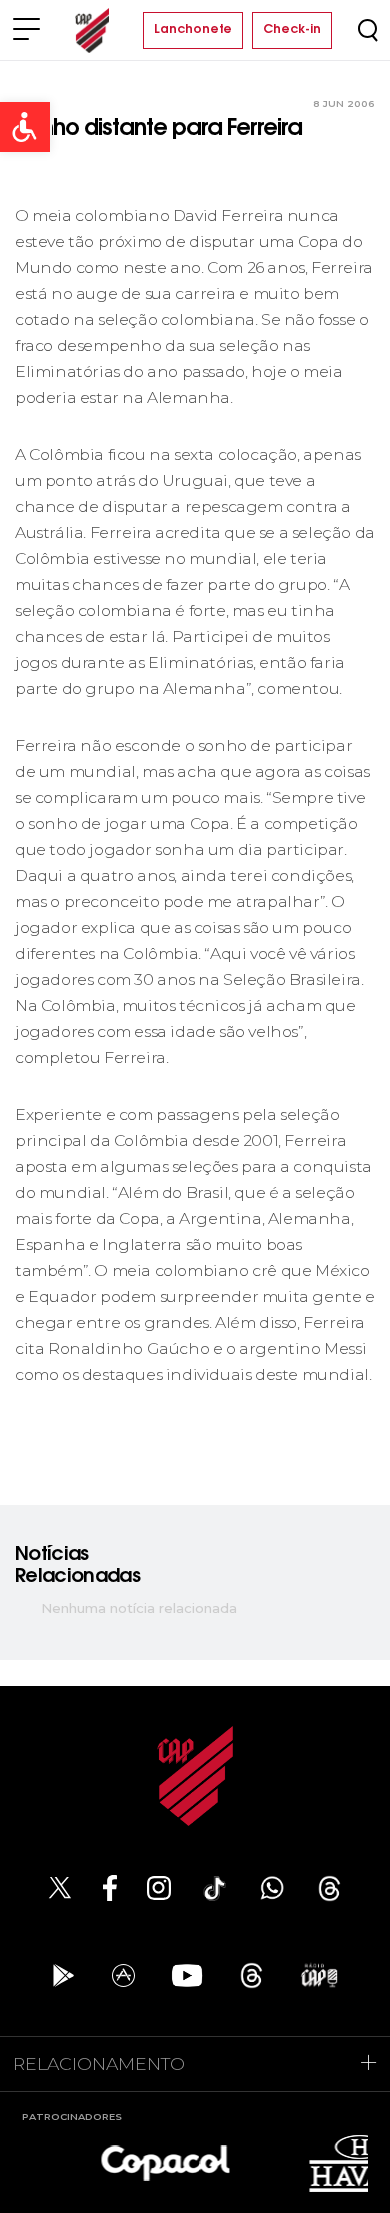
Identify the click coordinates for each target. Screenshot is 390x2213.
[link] (25, 127)
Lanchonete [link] (193, 30)
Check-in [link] (292, 30)
